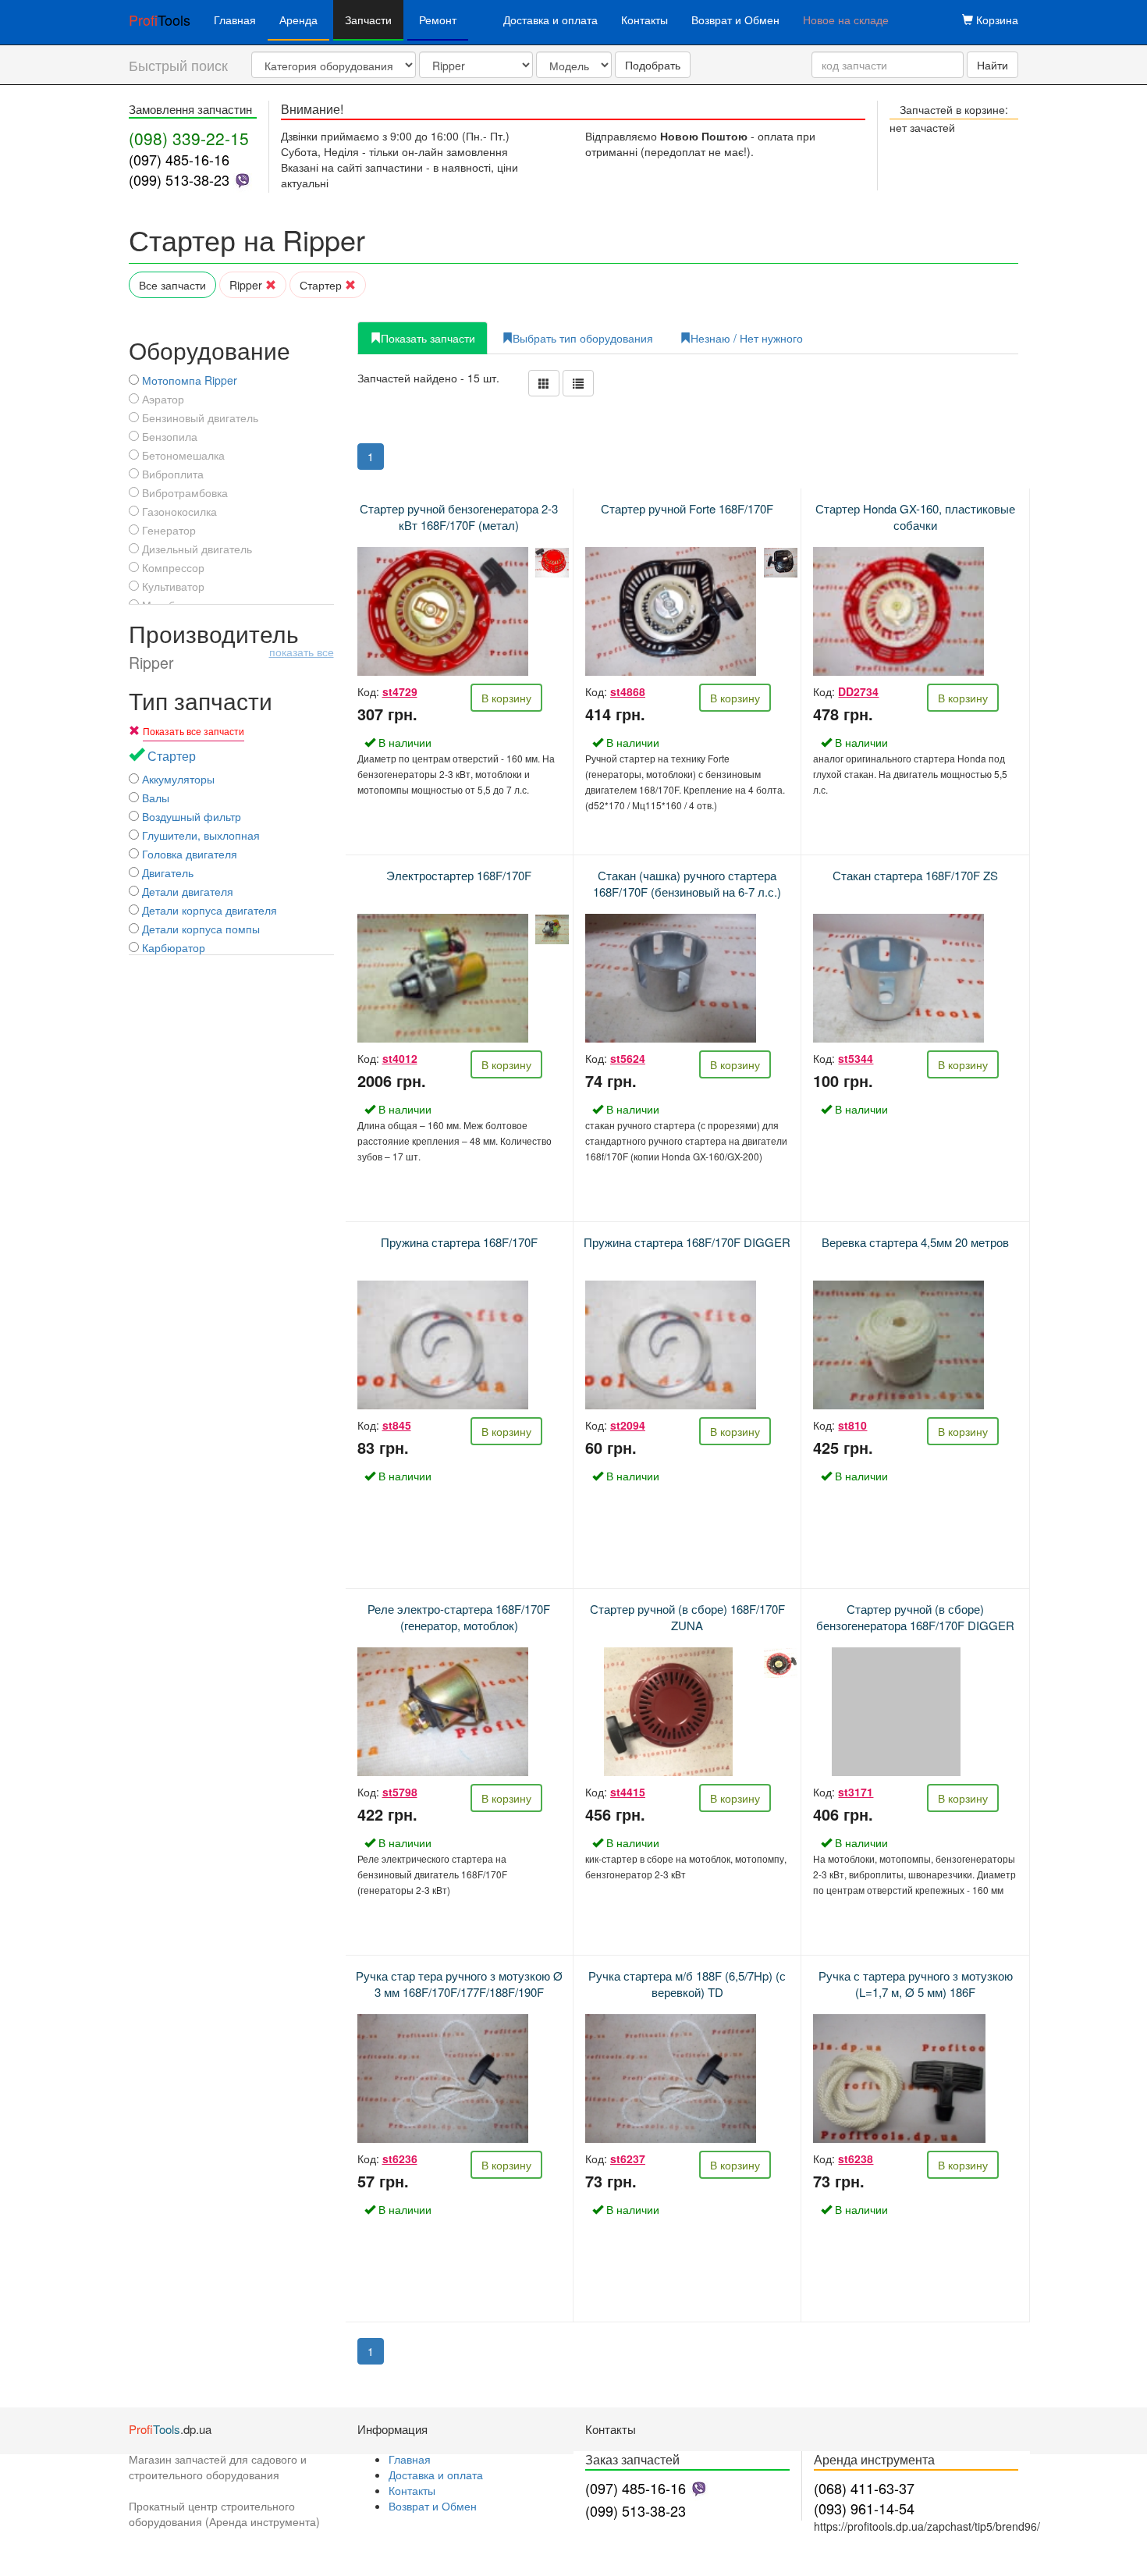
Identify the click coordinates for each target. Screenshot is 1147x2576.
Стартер (322, 285)
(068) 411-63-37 (864, 2488)
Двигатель (166, 872)
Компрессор (172, 567)
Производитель (231, 646)
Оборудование (210, 350)
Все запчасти (172, 285)
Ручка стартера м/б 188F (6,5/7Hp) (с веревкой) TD (687, 1984)
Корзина (996, 20)
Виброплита (171, 474)
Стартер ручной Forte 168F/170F (687, 508)
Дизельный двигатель (195, 549)
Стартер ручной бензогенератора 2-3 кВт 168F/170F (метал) (459, 517)
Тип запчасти (201, 700)
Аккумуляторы (177, 779)
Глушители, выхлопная (199, 835)
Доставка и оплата (550, 20)
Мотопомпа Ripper (188, 380)
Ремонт (438, 20)
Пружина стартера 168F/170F (459, 1242)
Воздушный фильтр (190, 816)
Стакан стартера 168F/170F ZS (915, 875)
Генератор (167, 530)
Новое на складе (846, 20)
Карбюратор (172, 947)
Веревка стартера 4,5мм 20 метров (915, 1242)
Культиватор (172, 586)
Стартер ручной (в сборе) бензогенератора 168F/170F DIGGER (915, 1617)
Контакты (645, 20)
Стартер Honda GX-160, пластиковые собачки (915, 517)
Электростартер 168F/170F (459, 875)
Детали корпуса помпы (199, 929)
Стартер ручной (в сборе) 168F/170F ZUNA (687, 1617)
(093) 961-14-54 (864, 2508)
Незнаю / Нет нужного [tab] (747, 338)
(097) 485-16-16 (179, 159)
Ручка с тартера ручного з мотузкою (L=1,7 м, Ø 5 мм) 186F (916, 1984)
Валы (154, 798)
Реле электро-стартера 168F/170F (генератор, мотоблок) (459, 1617)
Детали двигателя (186, 891)
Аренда (298, 20)
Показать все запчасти (194, 731)
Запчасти (368, 20)
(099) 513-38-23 (179, 179)
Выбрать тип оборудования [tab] (583, 338)
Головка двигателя (188, 854)
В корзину (506, 698)
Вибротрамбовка (183, 492)
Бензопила (168, 436)
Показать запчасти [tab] (428, 338)
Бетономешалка (182, 455)
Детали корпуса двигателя (208, 910)
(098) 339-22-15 (189, 138)
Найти (993, 65)
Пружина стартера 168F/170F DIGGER (687, 1242)
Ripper (247, 285)
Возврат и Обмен (735, 20)
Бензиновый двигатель (199, 417)
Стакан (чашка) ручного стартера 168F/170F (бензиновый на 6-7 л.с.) (687, 883)
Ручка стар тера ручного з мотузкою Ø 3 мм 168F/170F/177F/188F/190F (459, 1984)
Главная (235, 20)
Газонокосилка (178, 511)
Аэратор (162, 399)
